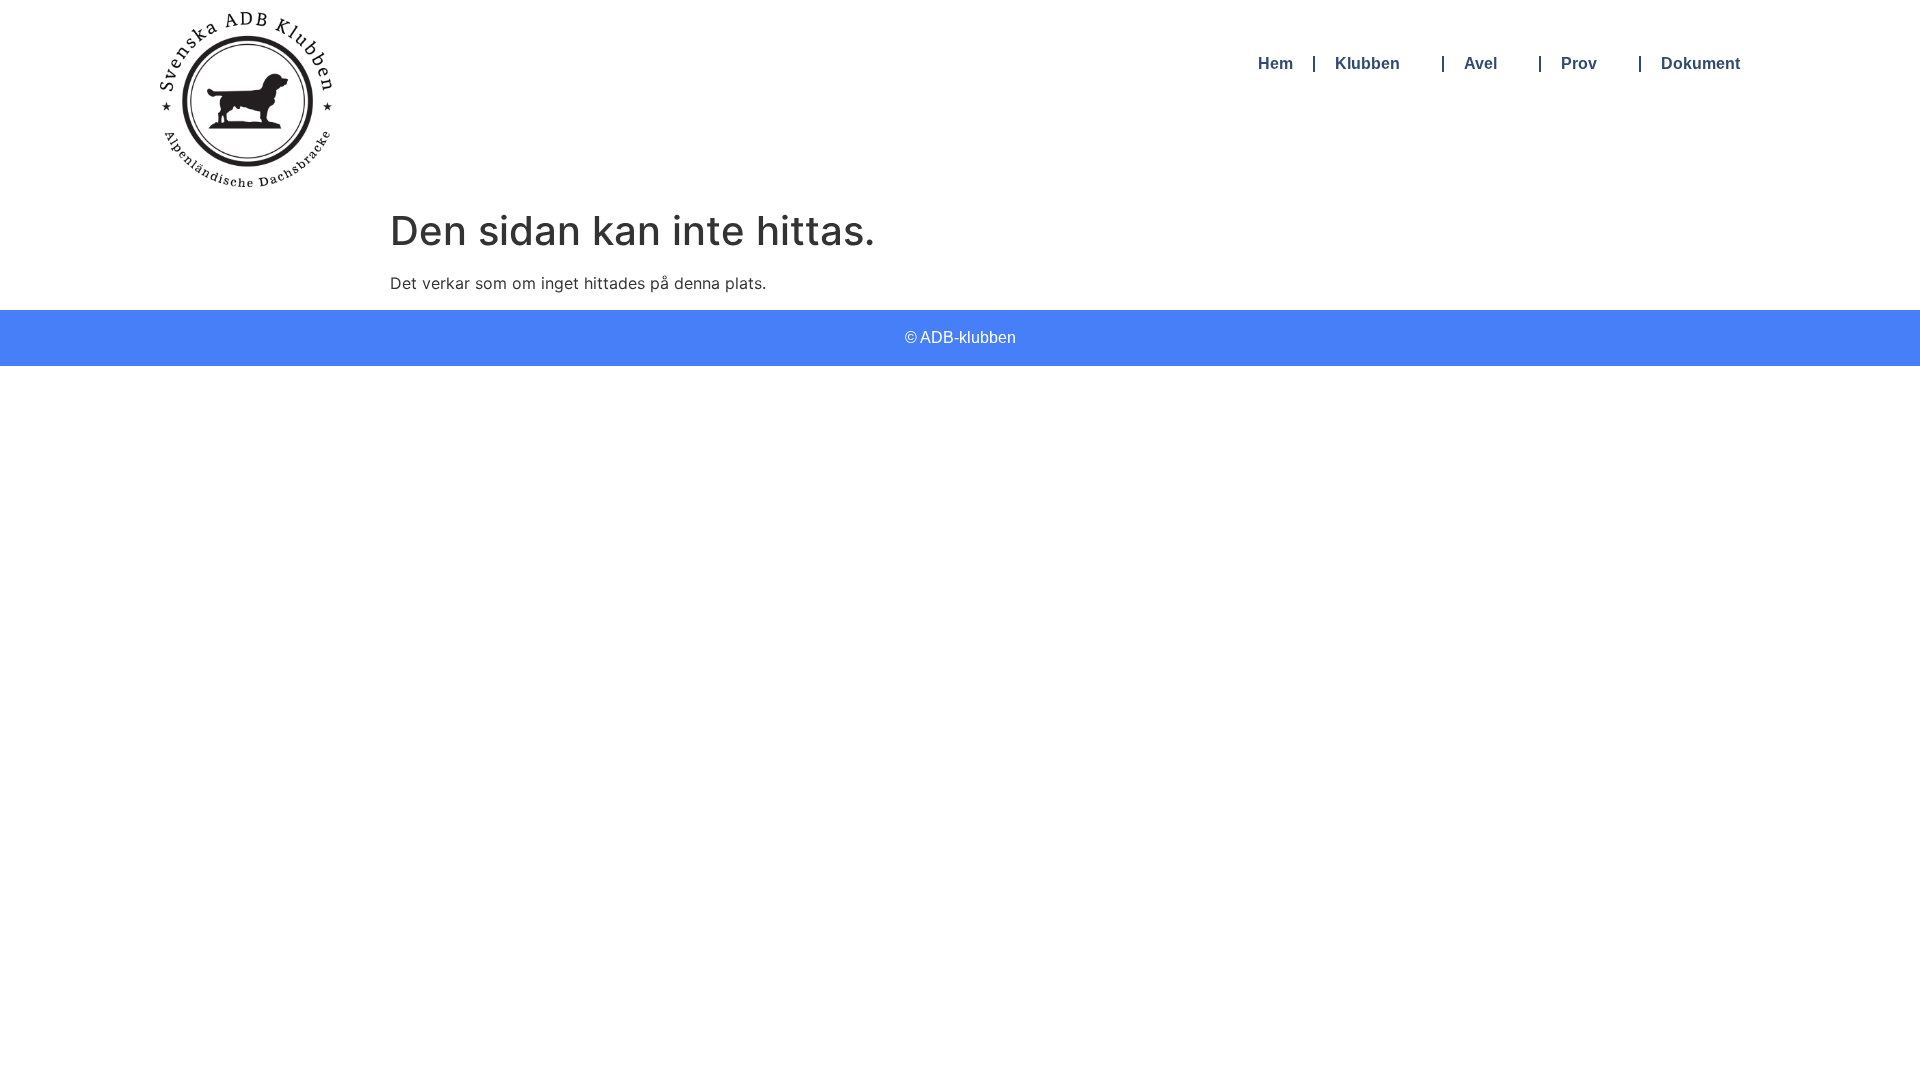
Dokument (1700, 63)
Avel (1480, 63)
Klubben (1367, 63)
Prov (1579, 63)
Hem (1275, 63)
